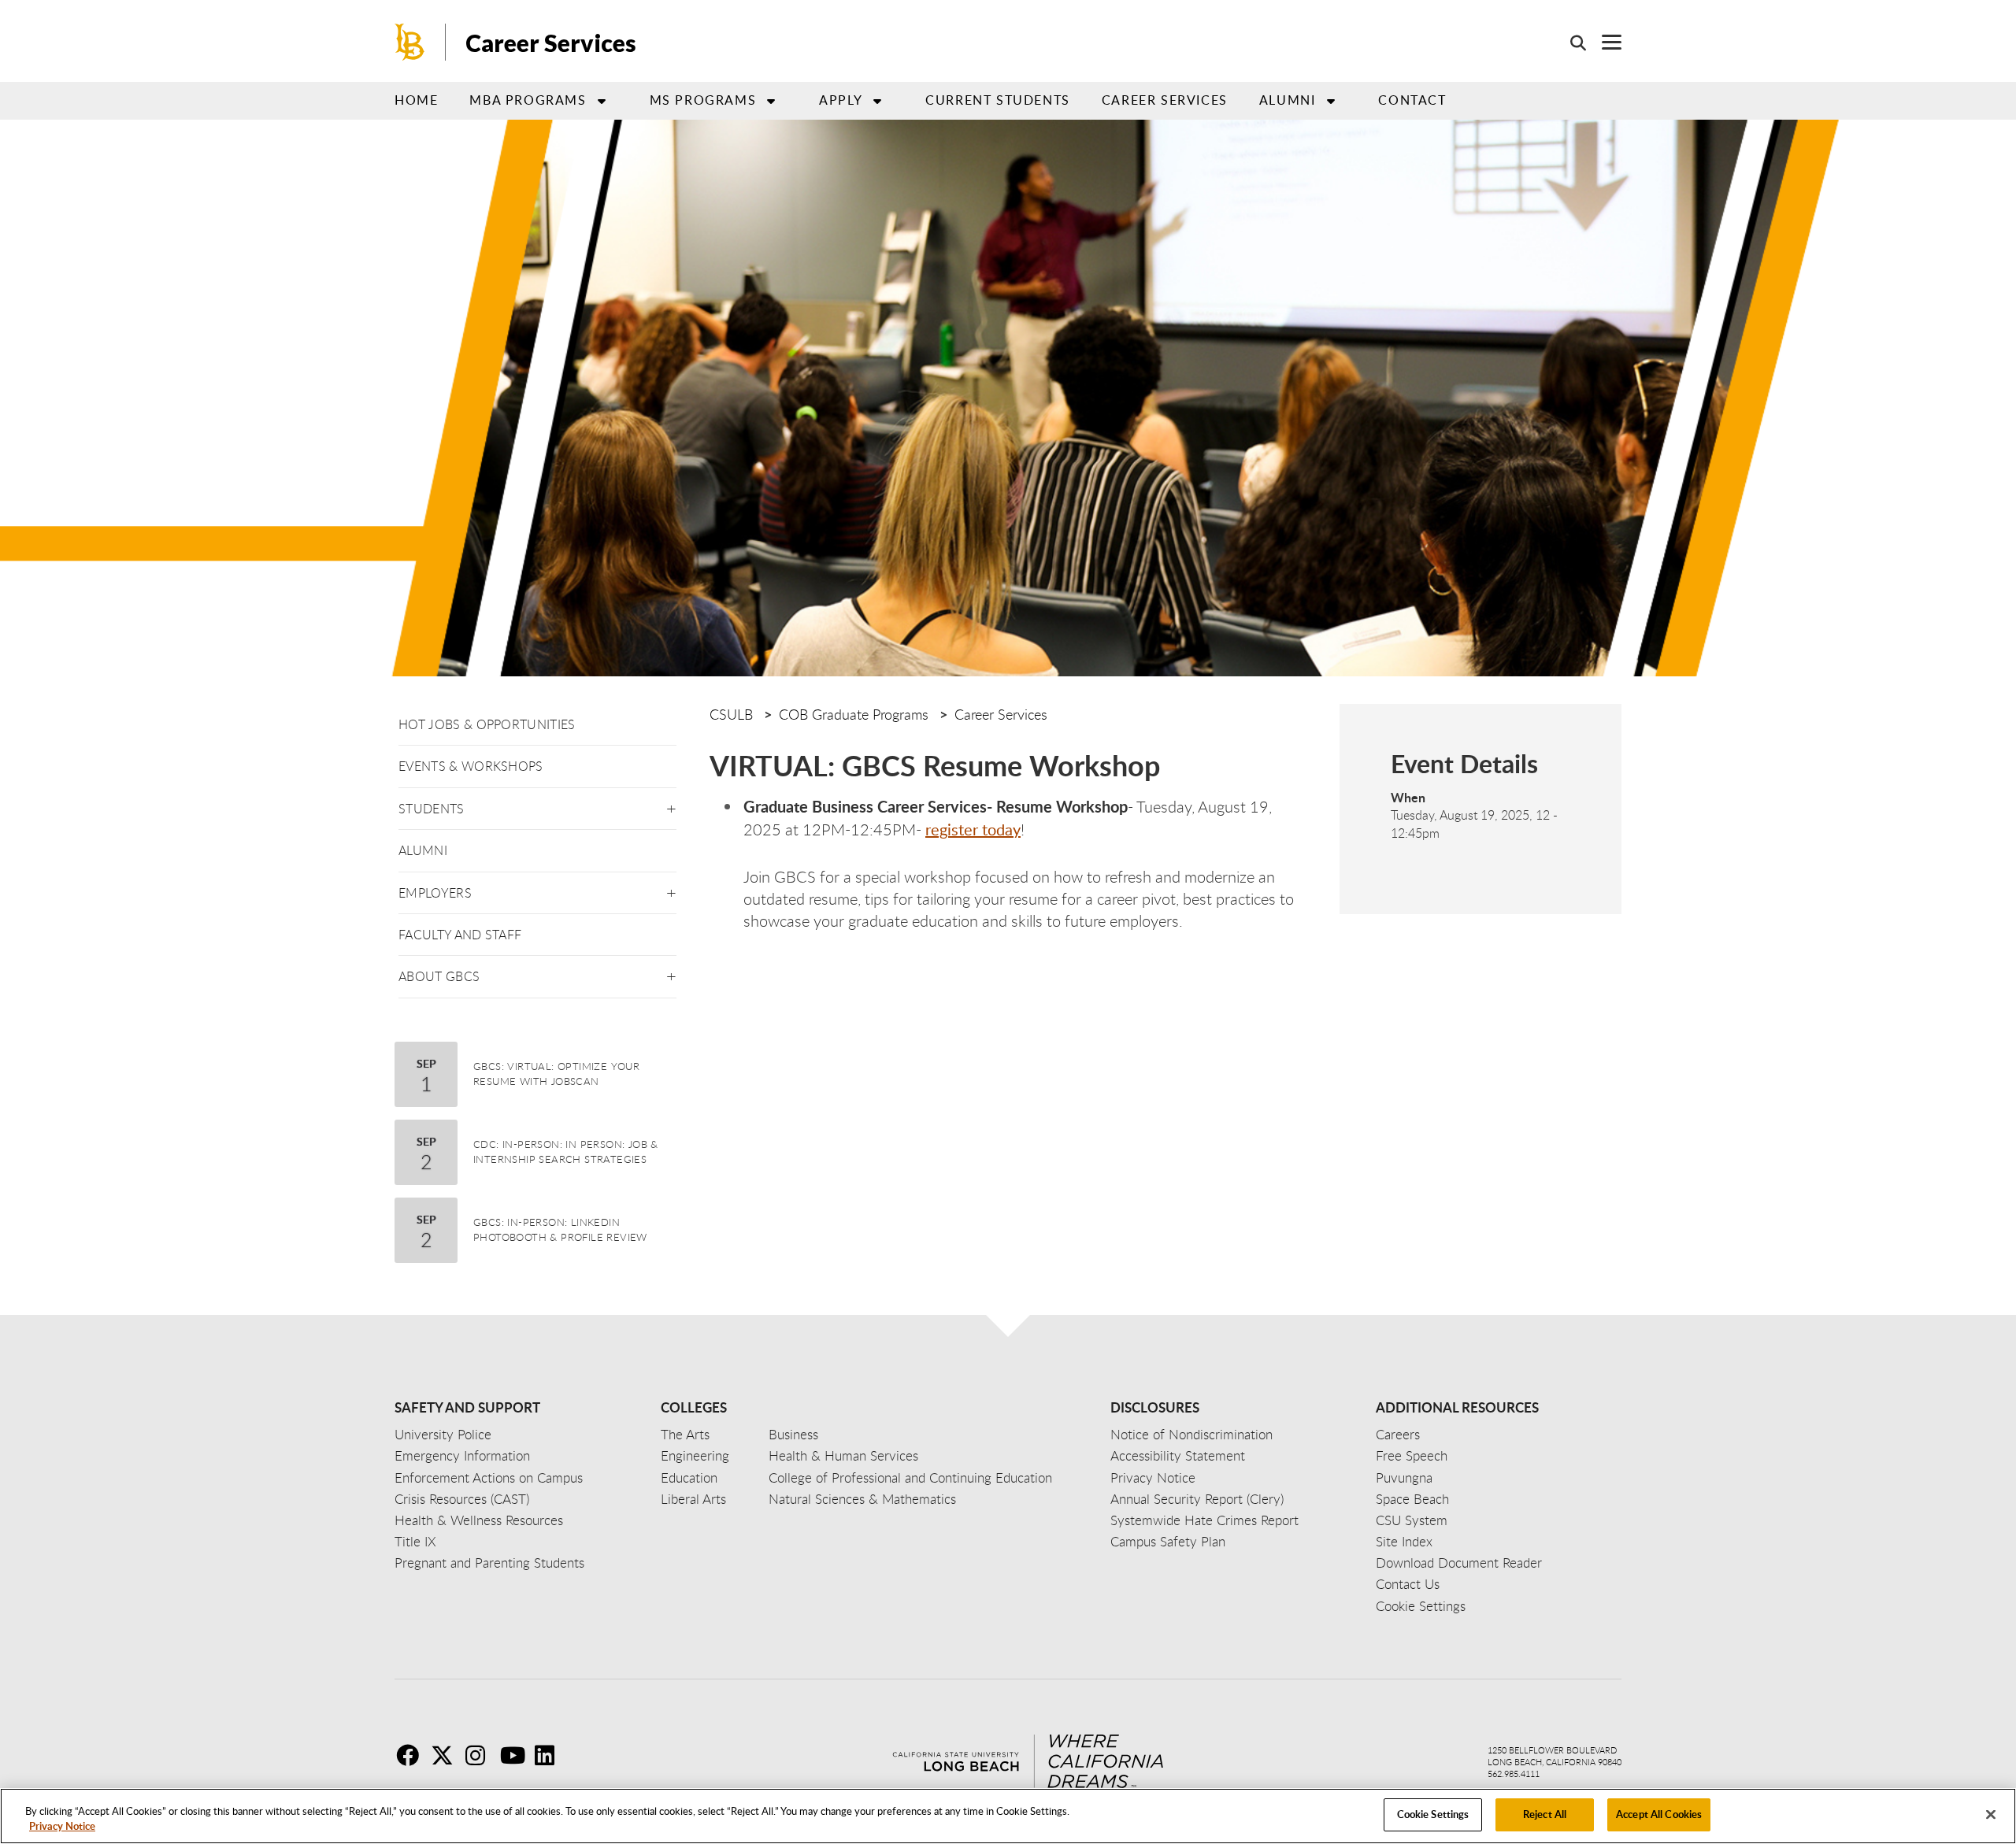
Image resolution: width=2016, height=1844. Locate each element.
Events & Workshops (471, 766)
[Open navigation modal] (1604, 42)
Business (793, 1434)
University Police (443, 1434)
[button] (671, 806)
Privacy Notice (62, 1827)
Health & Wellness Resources (479, 1520)
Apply (841, 100)
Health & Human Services (843, 1455)
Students (432, 809)
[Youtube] (516, 1755)
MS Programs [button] (703, 100)
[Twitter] (447, 1755)
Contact (1412, 100)
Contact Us (1408, 1584)
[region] (1008, 1816)
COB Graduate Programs (854, 714)
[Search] (1570, 43)
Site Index (1404, 1541)
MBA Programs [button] (528, 100)
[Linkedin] (550, 1755)
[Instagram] (481, 1755)
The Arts (685, 1434)
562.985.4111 (1514, 1774)
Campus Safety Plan (1168, 1541)
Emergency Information (462, 1455)
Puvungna (1404, 1477)
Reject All (1545, 1814)
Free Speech (1412, 1455)
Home (416, 100)
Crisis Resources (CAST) (462, 1499)
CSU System (1412, 1520)
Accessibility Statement (1178, 1455)
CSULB (731, 714)
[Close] (1991, 1814)
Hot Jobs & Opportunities (487, 724)
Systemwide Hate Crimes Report (1204, 1520)
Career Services (551, 43)
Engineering (695, 1455)
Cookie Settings (1433, 1814)
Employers (435, 893)
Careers (1398, 1434)
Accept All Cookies (1659, 1814)
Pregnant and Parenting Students (489, 1563)
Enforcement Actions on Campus (489, 1477)
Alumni (1288, 100)
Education (689, 1477)
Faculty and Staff (460, 935)
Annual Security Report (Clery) (1197, 1499)
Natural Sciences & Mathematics (862, 1499)
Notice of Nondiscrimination (1191, 1434)
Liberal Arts (693, 1499)
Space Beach (1412, 1499)
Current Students (998, 100)
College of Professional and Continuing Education (910, 1477)
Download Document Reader (1459, 1563)
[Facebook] (412, 1755)
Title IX (415, 1541)
